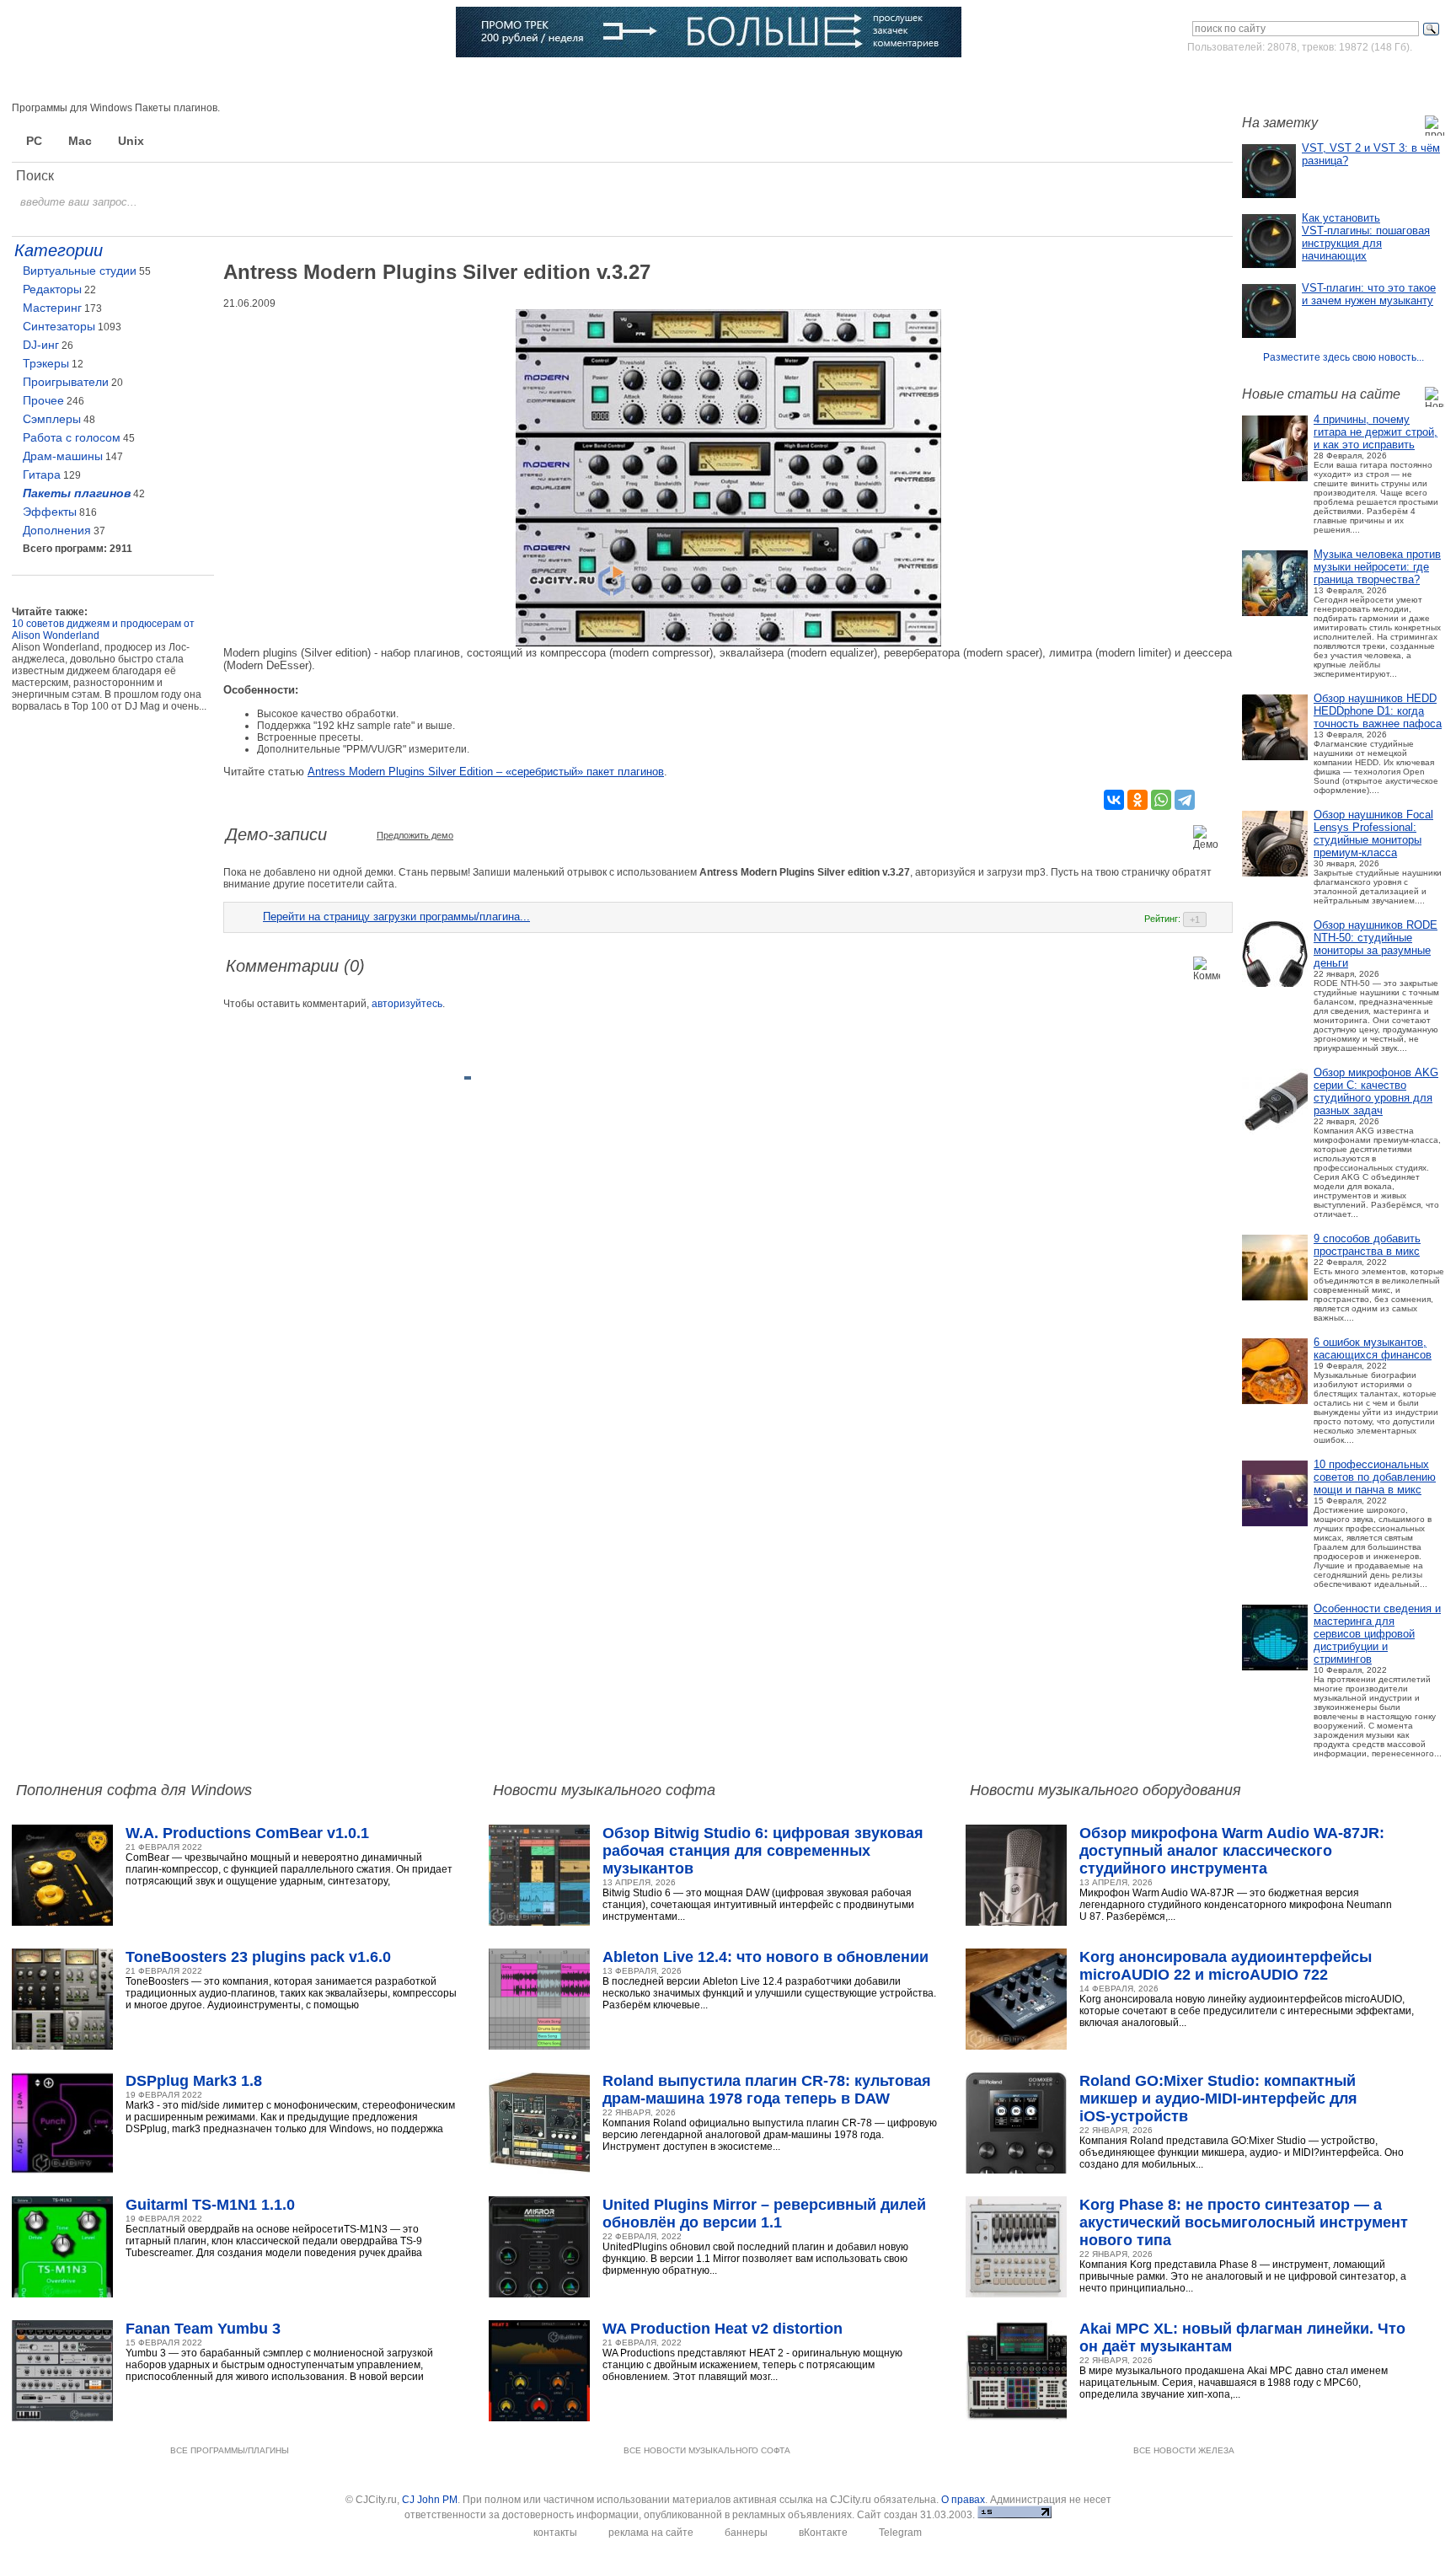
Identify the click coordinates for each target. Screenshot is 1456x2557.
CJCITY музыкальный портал (110, 33)
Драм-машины (63, 456)
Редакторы (52, 289)
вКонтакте (823, 2533)
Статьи (270, 80)
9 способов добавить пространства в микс (1367, 1245)
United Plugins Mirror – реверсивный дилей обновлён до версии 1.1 (764, 2214)
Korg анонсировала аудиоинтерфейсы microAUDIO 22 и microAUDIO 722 (1226, 1966)
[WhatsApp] (1161, 800)
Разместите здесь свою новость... (1344, 357)
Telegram (900, 2533)
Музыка (200, 80)
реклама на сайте (651, 2533)
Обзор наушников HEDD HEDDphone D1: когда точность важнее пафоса (1378, 711)
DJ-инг (41, 345)
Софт (134, 80)
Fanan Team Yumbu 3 (203, 2329)
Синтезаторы (59, 326)
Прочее (43, 400)
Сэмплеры (52, 419)
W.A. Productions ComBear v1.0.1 (247, 1833)
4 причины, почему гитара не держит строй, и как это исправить (1376, 432)
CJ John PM (430, 2500)
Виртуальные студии (80, 271)
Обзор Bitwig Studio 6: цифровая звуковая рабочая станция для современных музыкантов (763, 1851)
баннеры (746, 2533)
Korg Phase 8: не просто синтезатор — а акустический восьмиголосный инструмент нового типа (1244, 2222)
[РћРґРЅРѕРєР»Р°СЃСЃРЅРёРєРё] (1137, 800)
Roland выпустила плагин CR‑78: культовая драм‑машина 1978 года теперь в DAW (767, 2090)
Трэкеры (46, 363)
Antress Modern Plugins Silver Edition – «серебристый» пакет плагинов (486, 772)
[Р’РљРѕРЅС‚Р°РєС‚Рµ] (1114, 800)
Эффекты (50, 512)
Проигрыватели (66, 382)
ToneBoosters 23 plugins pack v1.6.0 (258, 1957)
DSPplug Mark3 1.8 (194, 2081)
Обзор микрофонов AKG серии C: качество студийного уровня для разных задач (1376, 1091)
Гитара (42, 474)
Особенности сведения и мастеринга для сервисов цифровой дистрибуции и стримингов (1377, 1634)
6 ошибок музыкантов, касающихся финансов (1373, 1348)
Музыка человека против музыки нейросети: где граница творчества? (1377, 567)
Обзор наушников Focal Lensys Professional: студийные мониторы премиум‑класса (1373, 834)
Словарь (432, 80)
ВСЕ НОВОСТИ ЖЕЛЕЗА (1184, 2450)
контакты (555, 2533)
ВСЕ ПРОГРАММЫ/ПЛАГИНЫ (230, 2450)
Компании (511, 80)
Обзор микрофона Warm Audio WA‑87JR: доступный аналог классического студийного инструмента (1232, 1851)
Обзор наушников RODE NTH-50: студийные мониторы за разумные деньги (1376, 944)
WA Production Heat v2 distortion (723, 2329)
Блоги (583, 80)
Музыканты (349, 80)
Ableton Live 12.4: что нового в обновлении (765, 1957)
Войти (1286, 79)
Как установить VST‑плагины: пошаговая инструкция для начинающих (1366, 237)
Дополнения (57, 530)
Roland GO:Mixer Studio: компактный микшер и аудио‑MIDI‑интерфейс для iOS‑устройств (1218, 2099)
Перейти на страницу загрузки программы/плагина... (396, 917)
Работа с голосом (72, 437)
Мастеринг (52, 308)
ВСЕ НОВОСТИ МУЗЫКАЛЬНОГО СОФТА (707, 2450)
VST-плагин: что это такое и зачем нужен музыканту (1369, 294)
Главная (66, 80)
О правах (963, 2500)
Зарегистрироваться (1370, 79)
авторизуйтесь (407, 1004)
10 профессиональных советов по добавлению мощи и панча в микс (1375, 1477)
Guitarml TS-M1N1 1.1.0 (210, 2205)
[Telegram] (1185, 800)
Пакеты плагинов (77, 493)
